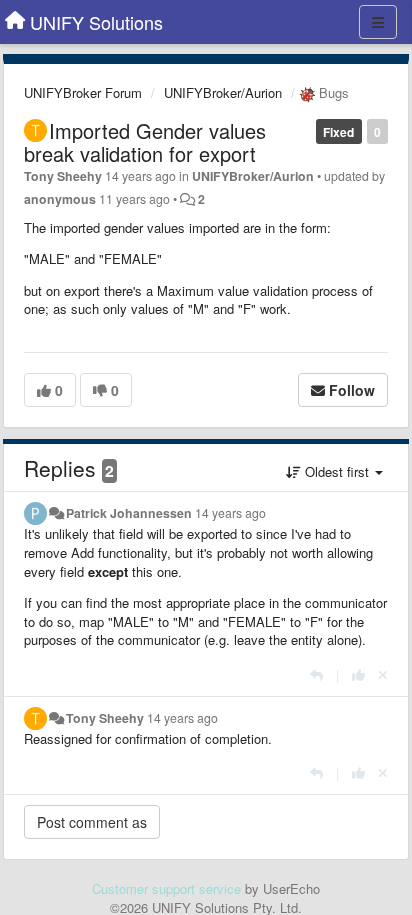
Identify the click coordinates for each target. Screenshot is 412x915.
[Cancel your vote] (383, 674)
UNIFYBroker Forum (83, 92)
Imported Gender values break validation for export (145, 142)
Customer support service (166, 888)
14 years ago (230, 513)
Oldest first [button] (337, 471)
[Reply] (316, 674)
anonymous (60, 199)
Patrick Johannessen (129, 513)
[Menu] (378, 22)
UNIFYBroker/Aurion (223, 92)
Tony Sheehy (63, 176)
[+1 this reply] (358, 674)
